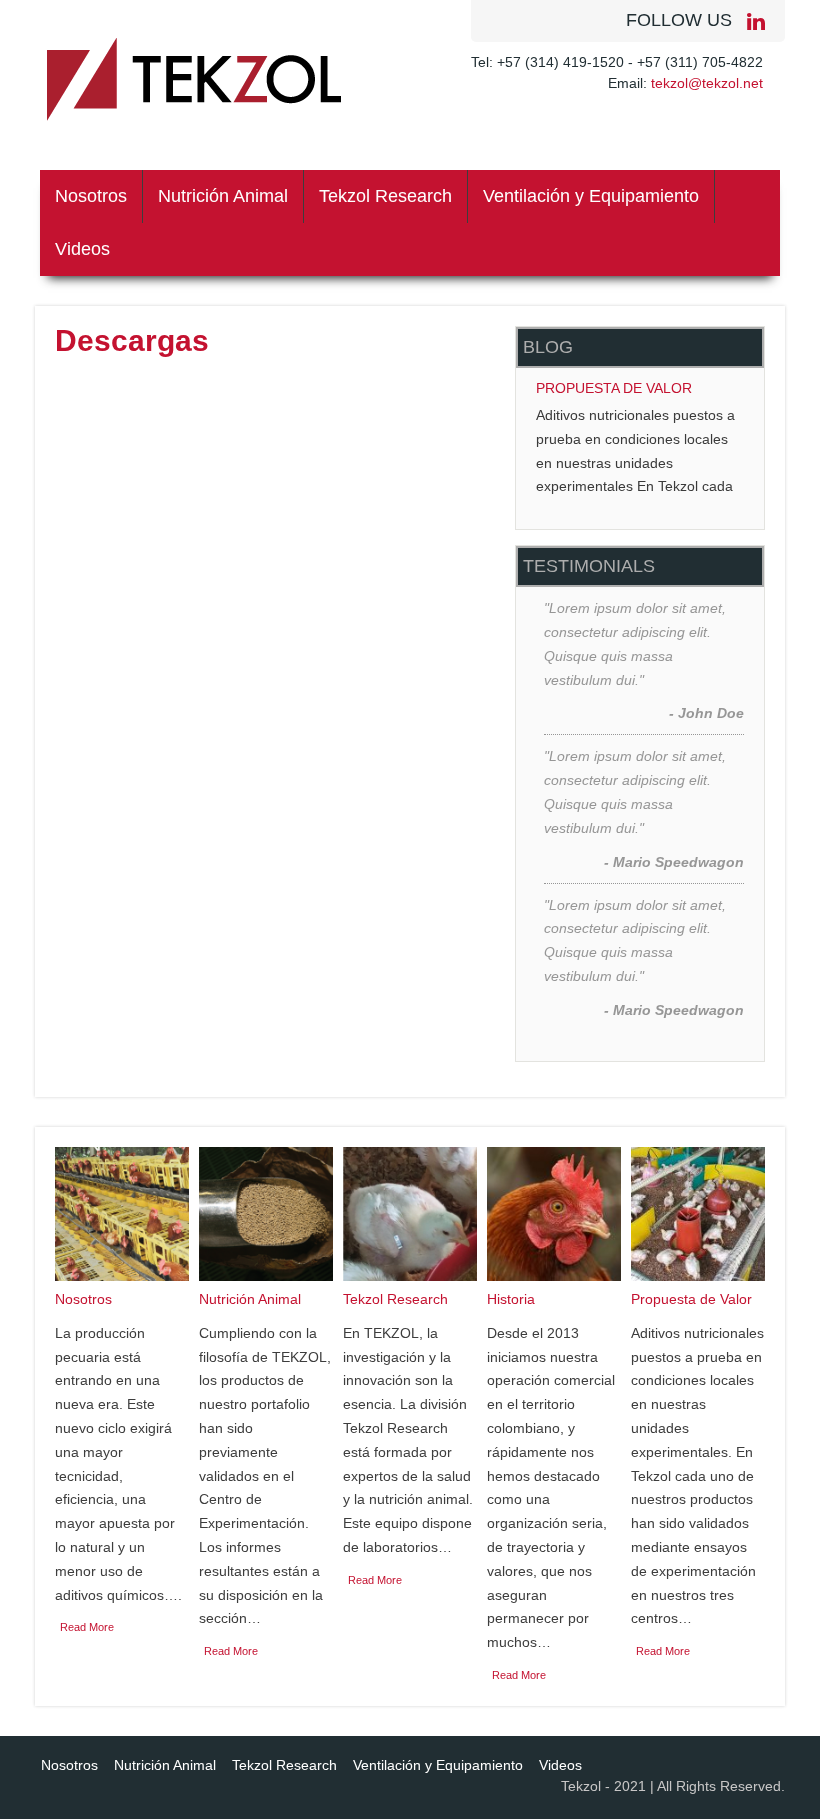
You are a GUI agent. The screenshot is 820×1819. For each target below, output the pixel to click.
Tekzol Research (385, 196)
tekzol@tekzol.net (707, 83)
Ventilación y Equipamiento (591, 196)
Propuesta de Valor (614, 388)
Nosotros (91, 196)
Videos (82, 249)
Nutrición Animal (223, 196)
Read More (87, 1627)
